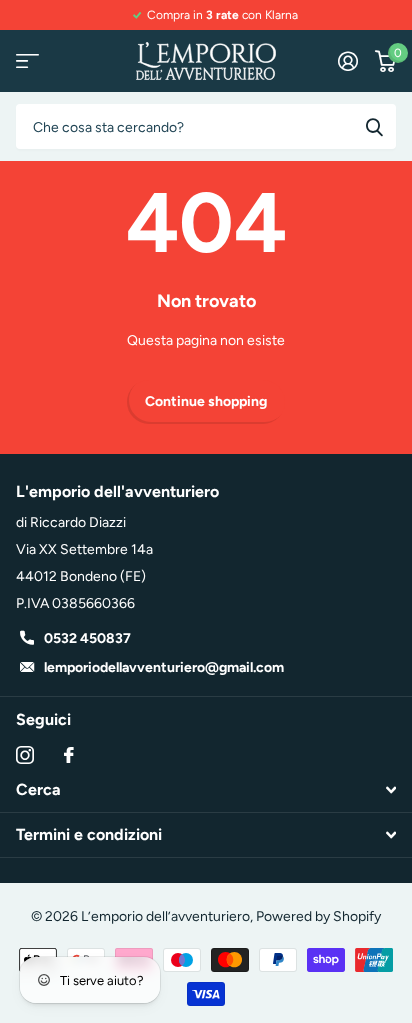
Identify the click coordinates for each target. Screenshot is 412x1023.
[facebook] (69, 755)
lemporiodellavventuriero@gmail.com (164, 667)
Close (206, 790)
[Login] (347, 61)
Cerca (374, 126)
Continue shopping (206, 401)
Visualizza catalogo (27, 61)
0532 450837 (87, 638)
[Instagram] (25, 755)
